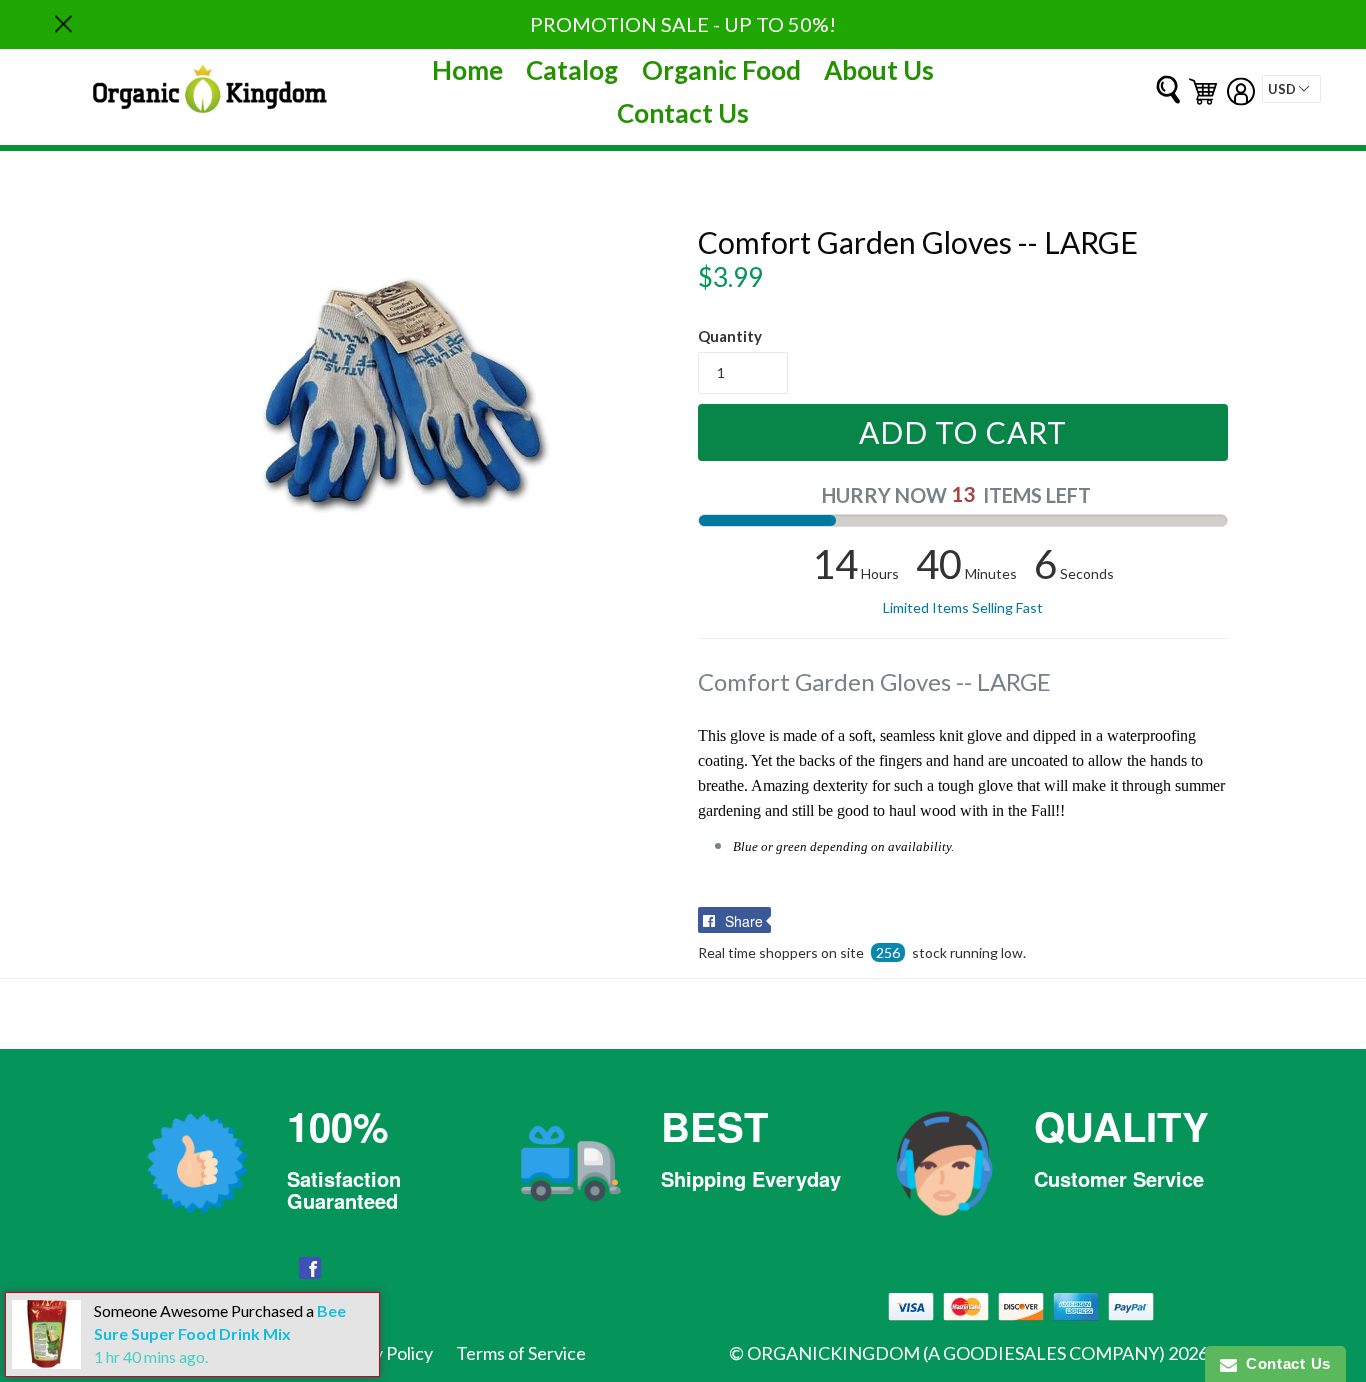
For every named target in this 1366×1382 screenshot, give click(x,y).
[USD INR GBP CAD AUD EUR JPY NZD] (1291, 89)
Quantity (730, 336)
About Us (879, 70)
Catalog (572, 70)
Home (467, 70)
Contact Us (683, 113)
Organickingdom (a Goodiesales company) (956, 1353)
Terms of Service (521, 1353)
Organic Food (721, 70)
